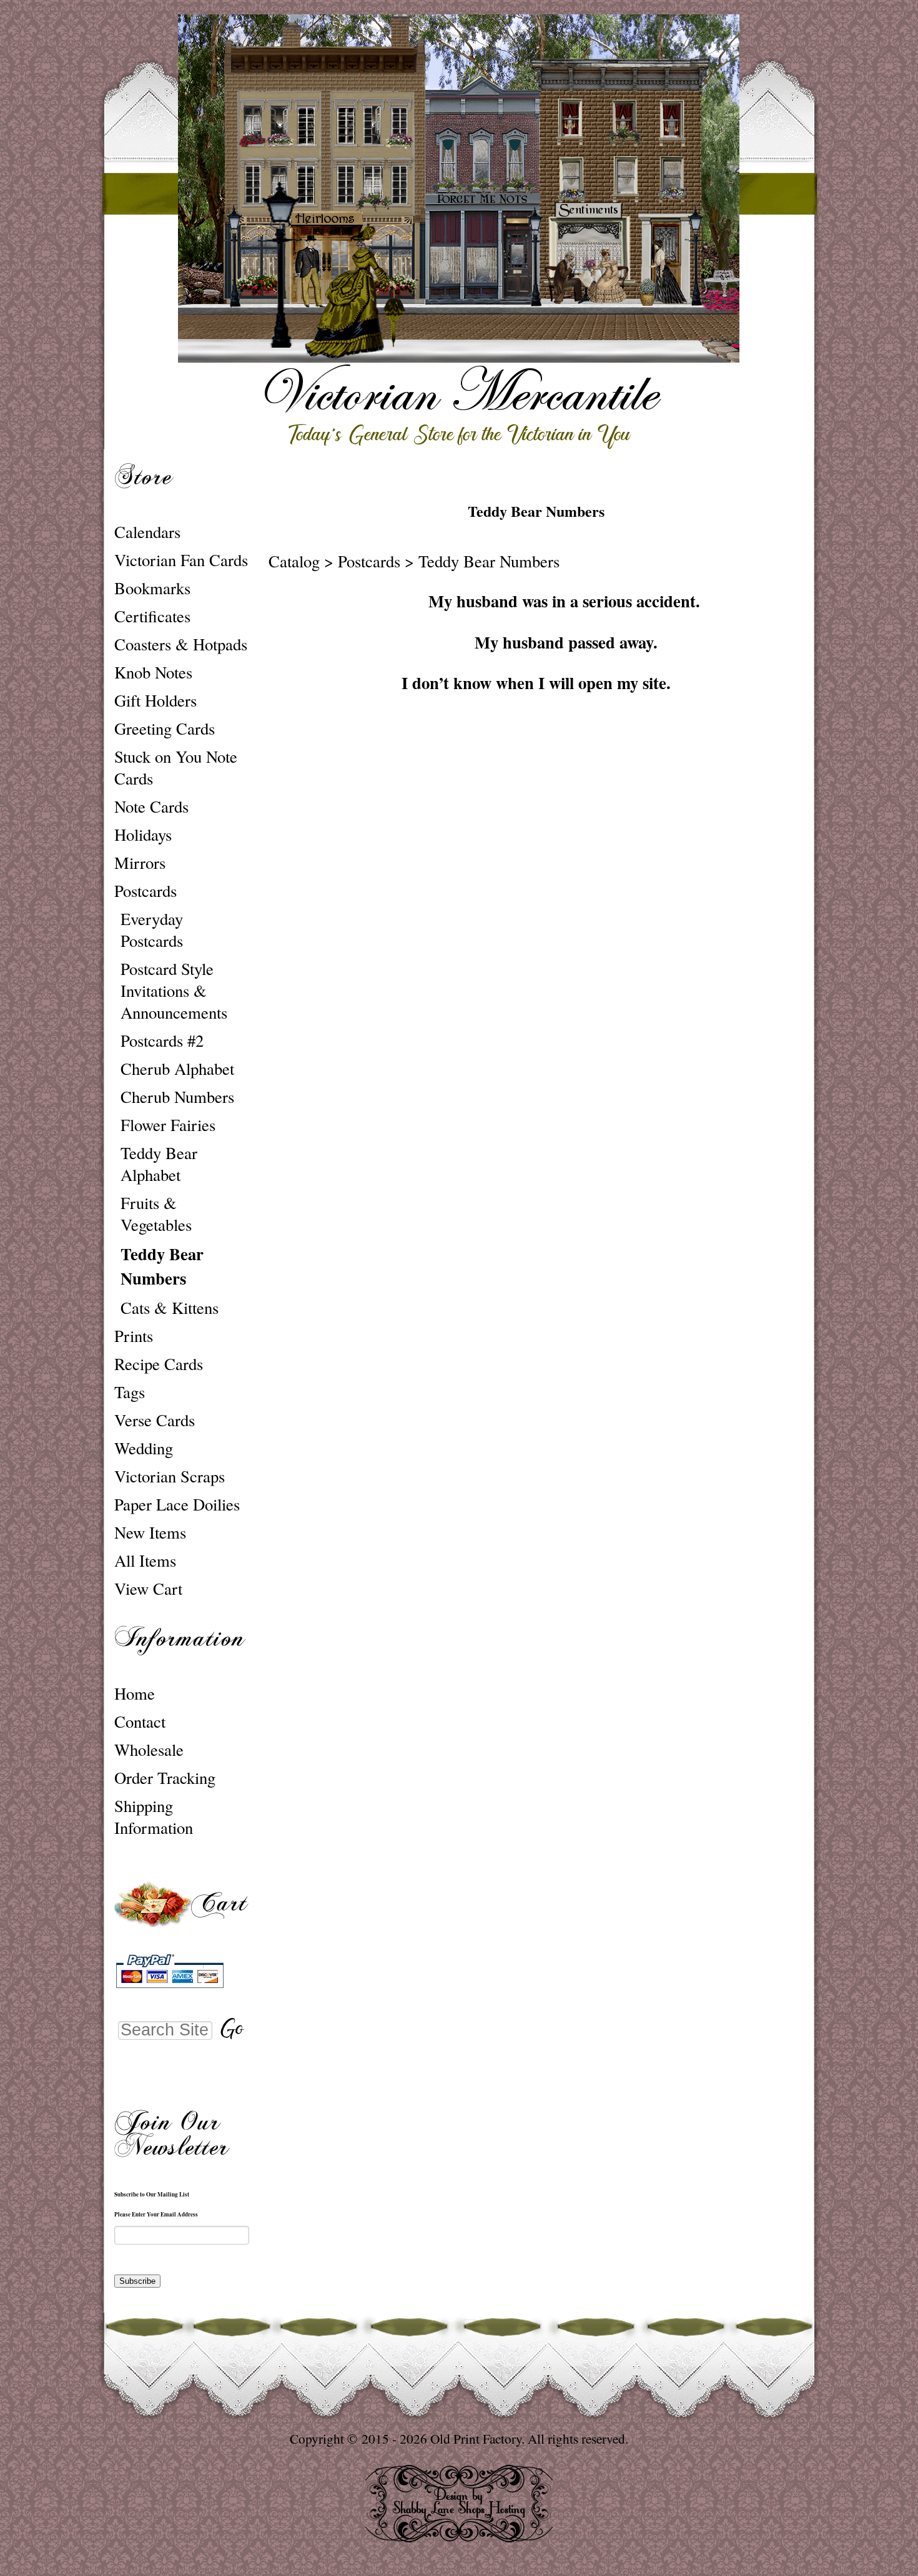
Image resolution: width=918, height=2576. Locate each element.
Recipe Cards (159, 1364)
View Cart (148, 1588)
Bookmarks (152, 588)
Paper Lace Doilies (177, 1504)
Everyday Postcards (152, 929)
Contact (140, 1721)
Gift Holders (155, 700)
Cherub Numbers (177, 1096)
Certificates (152, 616)
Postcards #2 (162, 1040)
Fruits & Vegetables (156, 1213)
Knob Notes (153, 672)
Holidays (143, 834)
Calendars (147, 531)
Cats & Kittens (170, 1307)
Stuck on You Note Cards (176, 767)
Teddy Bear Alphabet (159, 1163)
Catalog (294, 561)
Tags (130, 1392)
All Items (145, 1560)
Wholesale (149, 1749)
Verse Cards (155, 1420)
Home (135, 1693)
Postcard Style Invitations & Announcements (174, 990)
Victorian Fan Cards (181, 560)
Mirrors (140, 862)
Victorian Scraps (170, 1476)
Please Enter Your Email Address (156, 2214)
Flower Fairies (168, 1124)
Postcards (146, 890)
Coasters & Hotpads (181, 644)
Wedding (144, 1448)
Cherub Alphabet (177, 1068)
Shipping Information (154, 1816)
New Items (150, 1532)
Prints (134, 1335)
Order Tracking (165, 1777)
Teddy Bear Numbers (162, 1266)
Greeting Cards (165, 728)
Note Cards (151, 806)
